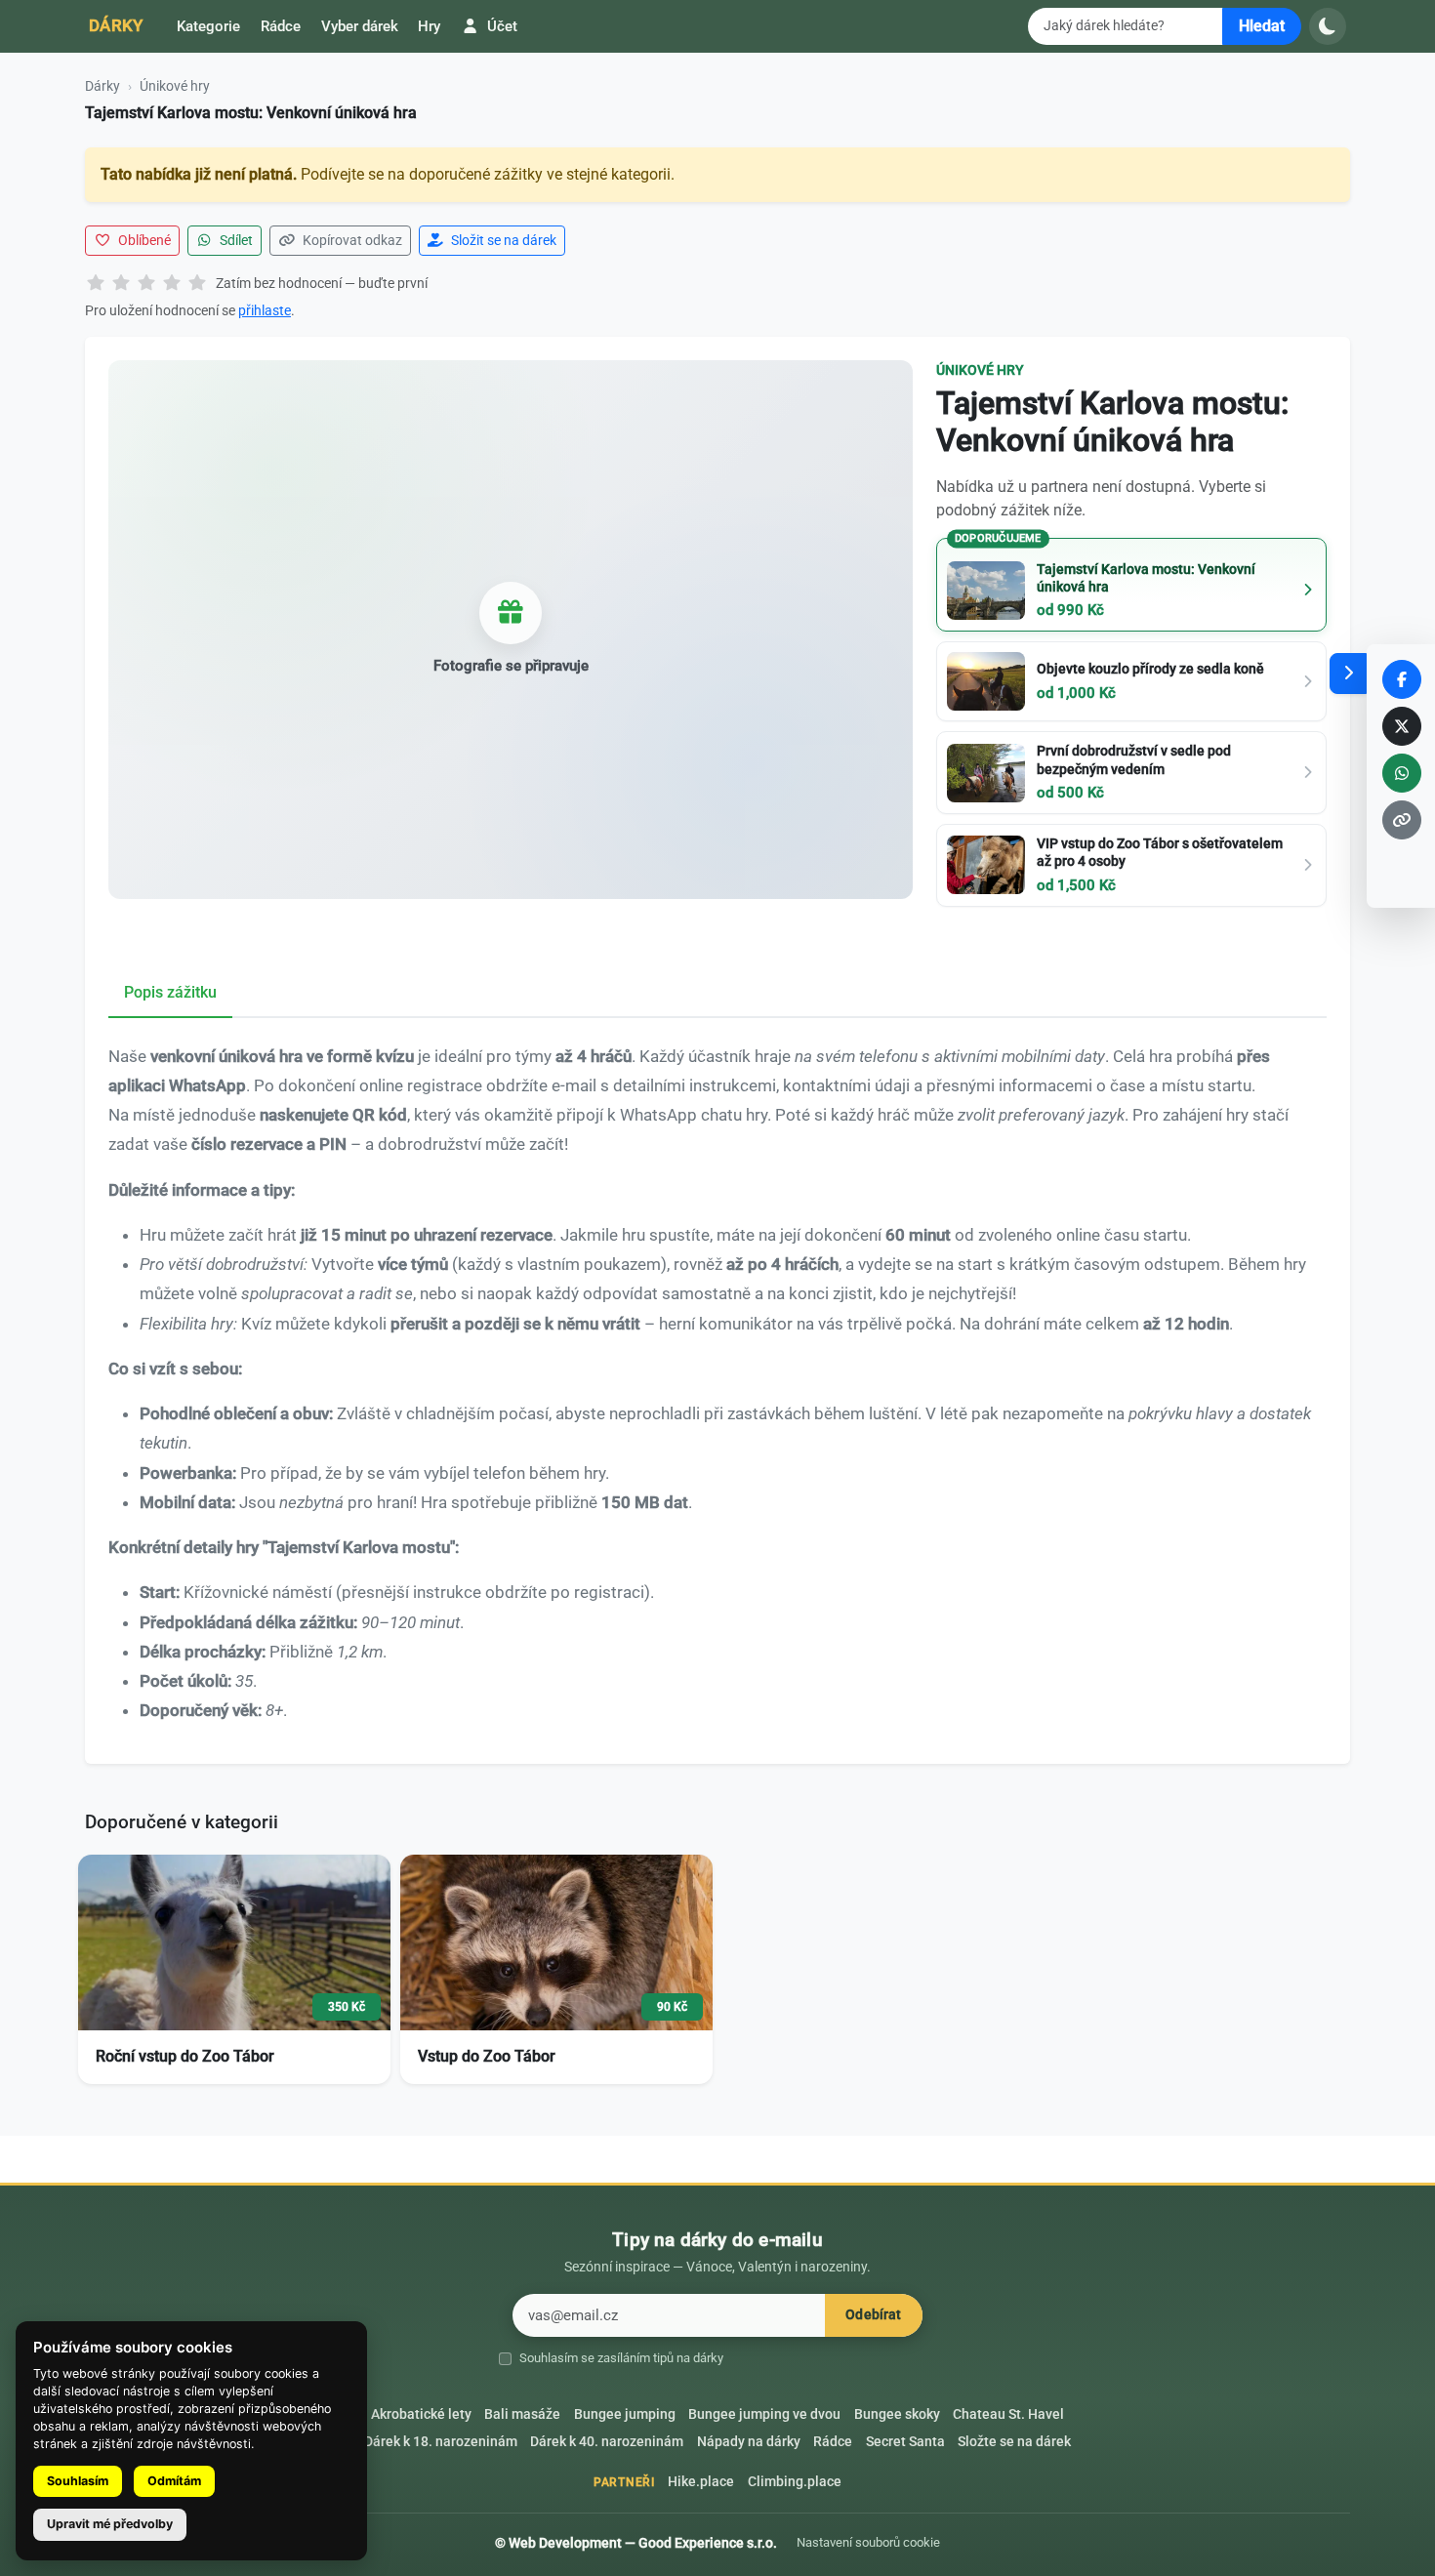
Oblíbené (143, 240)
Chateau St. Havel (1008, 2414)
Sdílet (235, 240)
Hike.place (701, 2482)
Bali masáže (522, 2414)
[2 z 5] (121, 284)
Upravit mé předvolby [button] (110, 2524)
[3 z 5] (146, 284)
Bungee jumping (625, 2414)
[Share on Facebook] (1402, 679)
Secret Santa (905, 2442)
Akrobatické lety (421, 2414)
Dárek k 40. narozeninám (607, 2442)
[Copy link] (1402, 820)
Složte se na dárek (1014, 2442)
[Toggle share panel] (1348, 674)
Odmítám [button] (174, 2481)
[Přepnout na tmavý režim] (1328, 26)
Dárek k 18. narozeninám (441, 2442)
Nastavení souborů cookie (868, 2542)
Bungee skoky (897, 2414)
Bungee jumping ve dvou (764, 2414)
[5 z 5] (197, 284)
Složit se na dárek (502, 240)
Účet (500, 26)
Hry (429, 26)
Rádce (281, 26)
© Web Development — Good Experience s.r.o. (636, 2543)
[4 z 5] (172, 284)
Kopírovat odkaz (351, 240)
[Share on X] (1402, 726)
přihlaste (265, 310)
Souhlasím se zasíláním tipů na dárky (621, 2358)
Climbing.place (795, 2482)
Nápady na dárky (749, 2442)
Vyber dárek (360, 26)
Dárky (116, 25)
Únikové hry (175, 86)
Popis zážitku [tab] (170, 992)
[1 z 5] (96, 284)
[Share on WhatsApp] (1402, 773)
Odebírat (873, 2315)
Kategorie (208, 26)
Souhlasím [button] (78, 2481)
